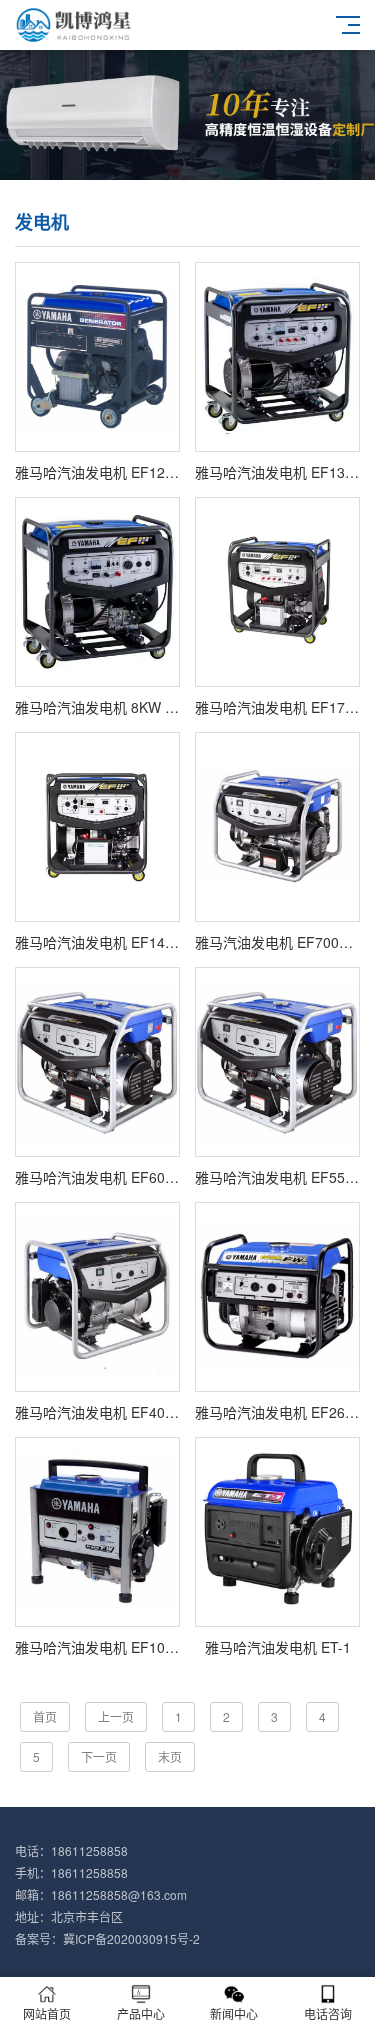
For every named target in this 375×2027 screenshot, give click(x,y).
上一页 (116, 1716)
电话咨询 (328, 2013)
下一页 (99, 1756)
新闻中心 (234, 2013)
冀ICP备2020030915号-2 (131, 1938)
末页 (170, 1756)
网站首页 (47, 2013)
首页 (45, 1716)
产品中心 (141, 2013)
